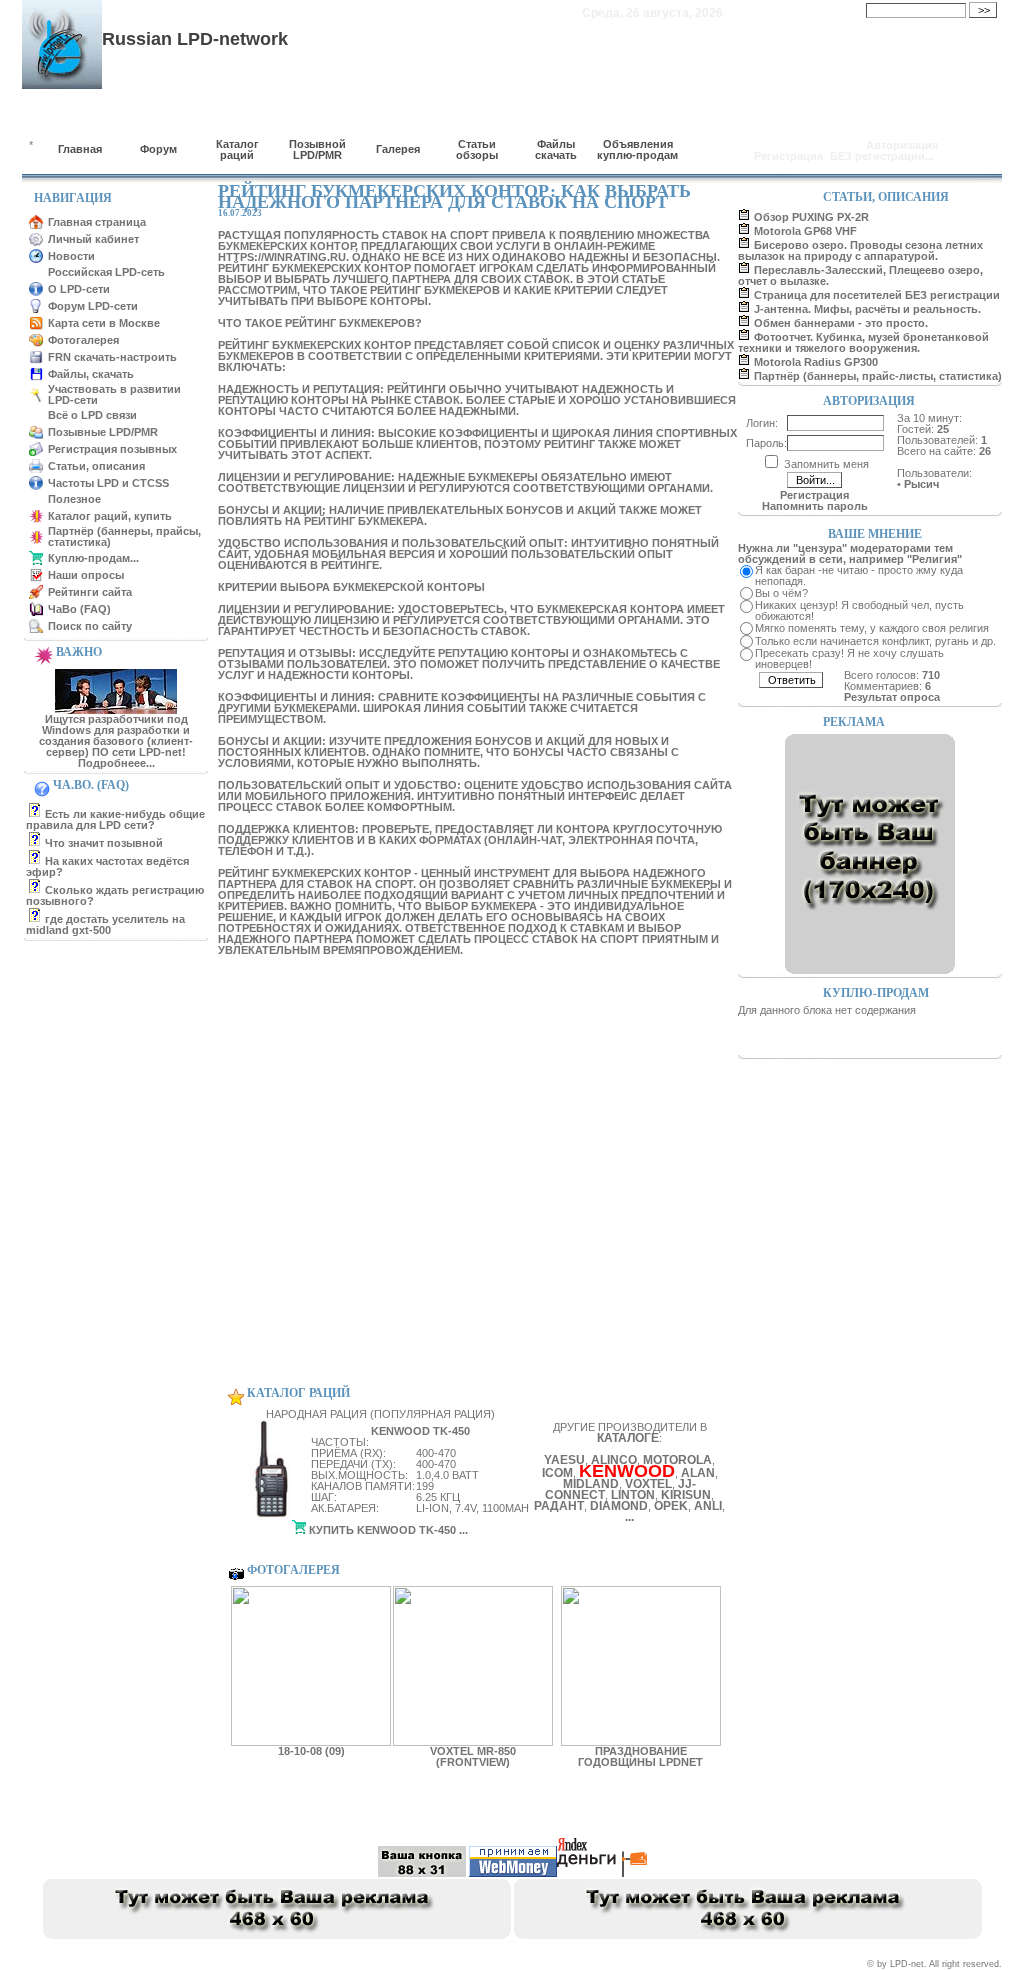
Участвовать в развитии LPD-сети (114, 394)
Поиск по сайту (90, 626)
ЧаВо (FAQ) (79, 609)
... (629, 1517)
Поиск (727, 1814)
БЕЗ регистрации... (882, 156)
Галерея (398, 149)
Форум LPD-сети (93, 306)
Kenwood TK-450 (420, 1431)
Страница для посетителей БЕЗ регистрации (877, 295)
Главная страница (97, 222)
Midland (591, 1484)
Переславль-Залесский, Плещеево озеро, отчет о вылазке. (860, 275)
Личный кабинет (93, 239)
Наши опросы (86, 575)
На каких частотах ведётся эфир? (107, 866)
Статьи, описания (96, 466)
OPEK (671, 1506)
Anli (708, 1506)
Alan (698, 1473)
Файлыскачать (556, 149)
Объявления (558, 1814)
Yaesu (564, 1460)
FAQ (682, 1814)
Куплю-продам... (93, 558)
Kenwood (627, 1471)
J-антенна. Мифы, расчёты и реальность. (867, 309)
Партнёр (197, 1814)
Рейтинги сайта (90, 592)
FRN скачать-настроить (112, 357)
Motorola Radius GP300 (816, 362)
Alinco (614, 1460)
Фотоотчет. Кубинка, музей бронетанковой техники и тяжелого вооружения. (863, 342)
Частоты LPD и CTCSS (108, 483)
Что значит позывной (104, 843)
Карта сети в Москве (104, 323)
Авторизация (902, 145)
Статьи (381, 1814)
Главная (80, 149)
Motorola (677, 1460)
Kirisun (686, 1495)
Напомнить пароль (815, 506)
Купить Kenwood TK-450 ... (387, 1530)
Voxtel (648, 1484)
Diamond (619, 1506)
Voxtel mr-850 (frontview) (473, 1756)
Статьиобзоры (477, 149)
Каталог (257, 1814)
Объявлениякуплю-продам (637, 149)
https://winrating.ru (282, 257)
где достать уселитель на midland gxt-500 (105, 924)
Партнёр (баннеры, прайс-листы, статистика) (878, 376)
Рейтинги (629, 1814)
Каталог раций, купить (110, 516)
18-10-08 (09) (311, 1751)
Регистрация (788, 156)
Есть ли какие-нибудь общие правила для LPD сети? (115, 819)
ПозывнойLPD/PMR (317, 149)
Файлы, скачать (91, 374)
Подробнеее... (116, 763)
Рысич (921, 484)
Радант (559, 1506)
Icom (557, 1473)
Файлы (492, 1814)
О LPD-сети (79, 289)
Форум (158, 149)
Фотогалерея (83, 340)
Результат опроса (892, 697)
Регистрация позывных (112, 449)
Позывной (320, 1814)
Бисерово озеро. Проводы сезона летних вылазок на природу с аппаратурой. (860, 250)
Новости (71, 256)
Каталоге (628, 1438)
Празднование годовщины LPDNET (640, 1756)
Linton (633, 1495)
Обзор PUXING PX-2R (811, 217)
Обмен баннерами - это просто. (841, 323)
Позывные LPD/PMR (103, 432)
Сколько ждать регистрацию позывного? (115, 895)
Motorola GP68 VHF (805, 231)
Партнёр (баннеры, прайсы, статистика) (124, 536)
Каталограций (237, 149)
